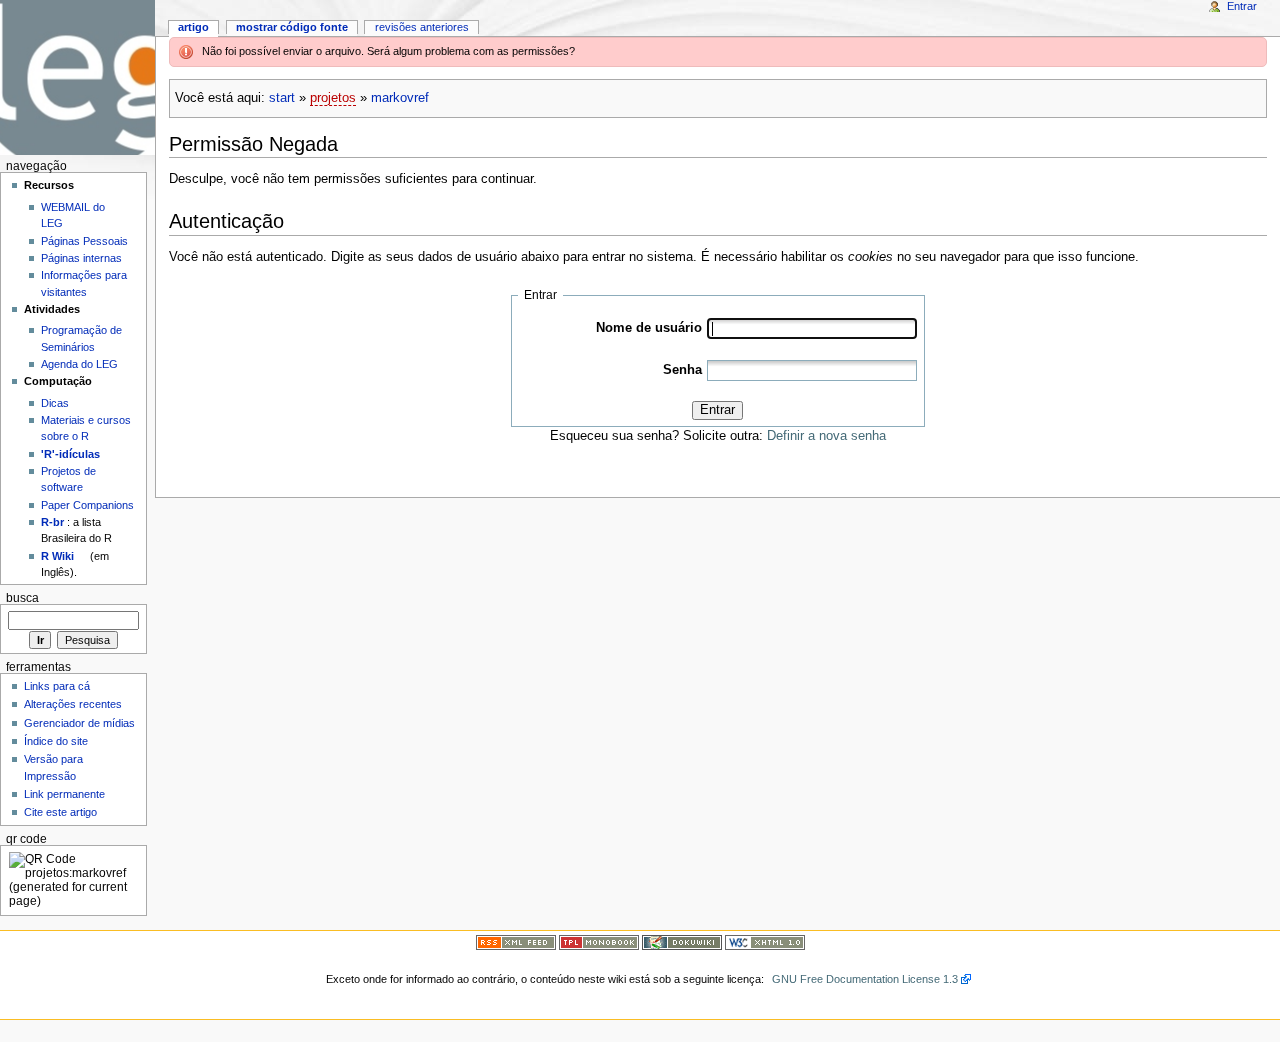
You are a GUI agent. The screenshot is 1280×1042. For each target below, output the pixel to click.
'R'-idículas (70, 454)
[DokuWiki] (682, 942)
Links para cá (57, 686)
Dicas (55, 403)
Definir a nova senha (826, 436)
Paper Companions (87, 505)
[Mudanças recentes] (516, 942)
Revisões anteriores (422, 27)
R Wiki (57, 556)
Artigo (193, 27)
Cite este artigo (60, 812)
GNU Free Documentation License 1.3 (865, 979)
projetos (333, 98)
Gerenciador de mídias (79, 723)
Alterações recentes (73, 704)
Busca (22, 598)
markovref (400, 98)
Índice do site (56, 741)
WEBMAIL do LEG (73, 215)
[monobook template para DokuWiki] (599, 942)
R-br (52, 522)
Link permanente (64, 794)
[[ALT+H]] (77, 77)
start (282, 98)
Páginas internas (81, 258)
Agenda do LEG (79, 364)
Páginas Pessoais (84, 241)
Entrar (717, 410)
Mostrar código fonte (292, 27)
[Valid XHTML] (765, 942)
